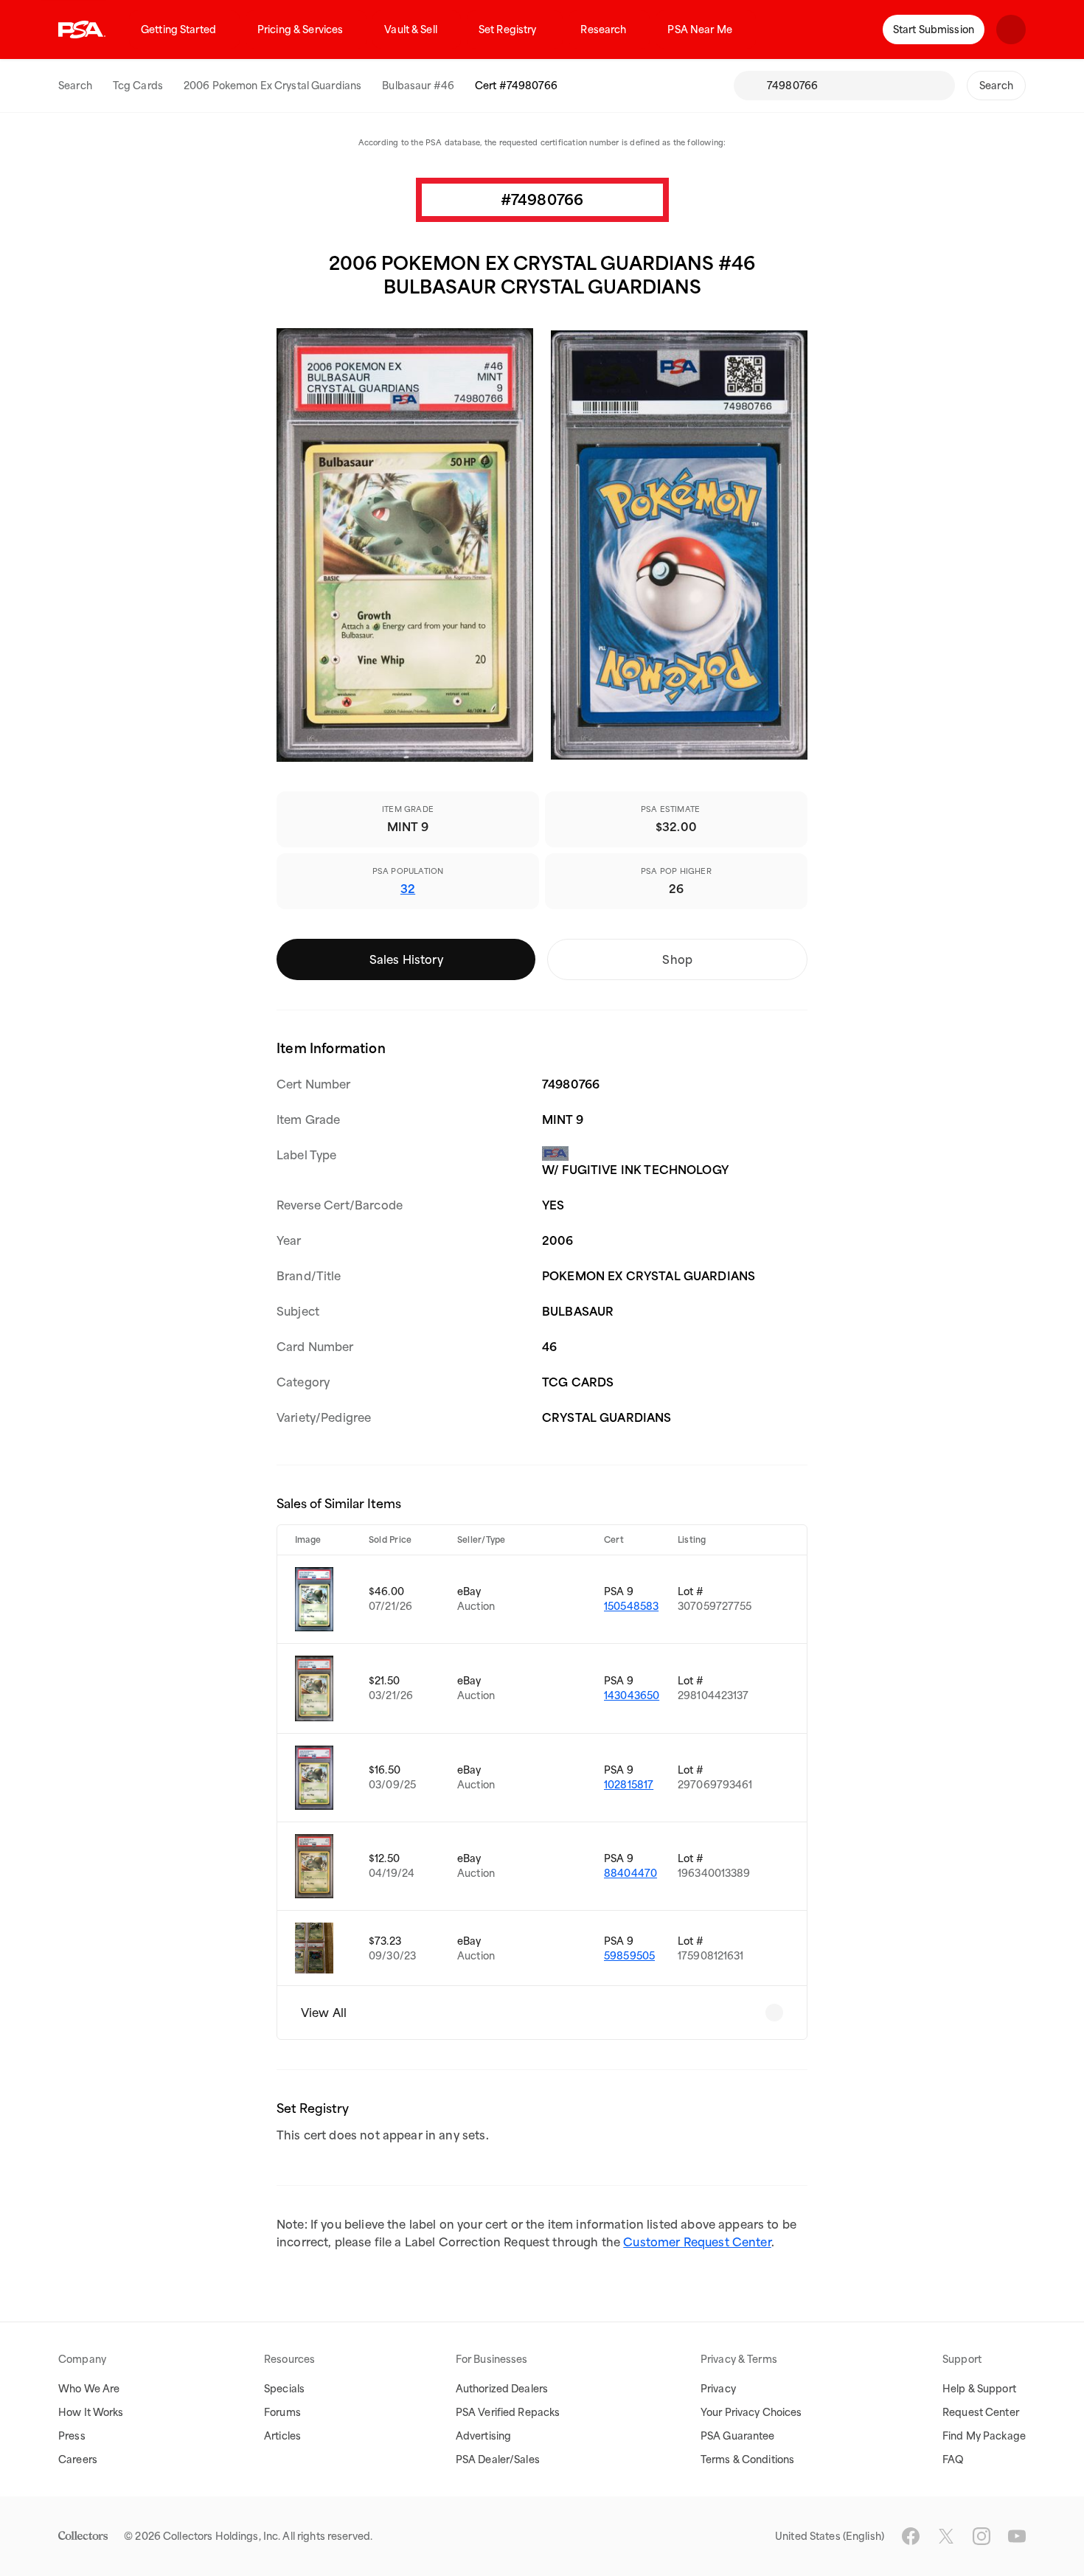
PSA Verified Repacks (508, 2412)
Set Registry (508, 29)
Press (72, 2436)
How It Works (91, 2412)
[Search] (750, 86)
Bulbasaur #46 (418, 86)
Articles (282, 2436)
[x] (946, 2536)
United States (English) (830, 2536)
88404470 (630, 1873)
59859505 (629, 1956)
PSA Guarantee (738, 2436)
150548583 (631, 1606)
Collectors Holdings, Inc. (222, 2536)
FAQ (953, 2459)
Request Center (981, 2412)
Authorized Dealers (502, 2389)
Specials (284, 2389)
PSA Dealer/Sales (498, 2459)
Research (603, 29)
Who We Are (89, 2389)
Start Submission (934, 29)
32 (408, 889)
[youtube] (1017, 2536)
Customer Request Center (697, 2242)
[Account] (1011, 29)
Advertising (483, 2436)
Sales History (406, 959)
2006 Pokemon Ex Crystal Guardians (272, 86)
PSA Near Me (699, 29)
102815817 (629, 1785)
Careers (78, 2459)
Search (75, 86)
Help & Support (979, 2389)
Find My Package (984, 2436)
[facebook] (911, 2536)
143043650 (632, 1695)
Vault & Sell (411, 29)
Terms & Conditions (747, 2459)
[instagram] (981, 2536)
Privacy (718, 2389)
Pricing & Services (300, 29)
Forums (282, 2412)
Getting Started (178, 29)
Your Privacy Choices (751, 2412)
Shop (677, 959)
